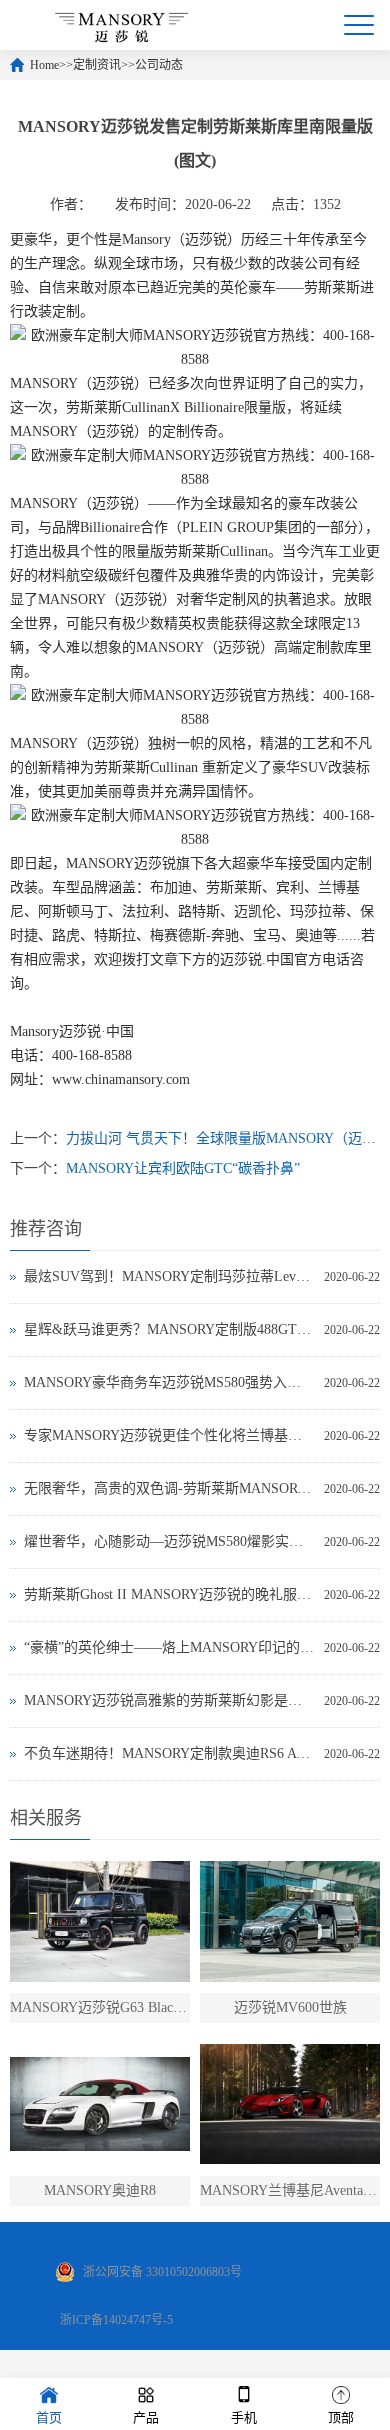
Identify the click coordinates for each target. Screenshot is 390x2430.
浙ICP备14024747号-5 (116, 2320)
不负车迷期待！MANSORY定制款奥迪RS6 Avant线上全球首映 (169, 1753)
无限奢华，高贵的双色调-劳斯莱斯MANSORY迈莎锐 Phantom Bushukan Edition (169, 1488)
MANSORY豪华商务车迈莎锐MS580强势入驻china (169, 1382)
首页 (49, 2417)
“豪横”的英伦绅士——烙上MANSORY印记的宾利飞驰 (169, 1647)
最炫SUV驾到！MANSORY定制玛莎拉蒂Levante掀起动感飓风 (169, 1276)
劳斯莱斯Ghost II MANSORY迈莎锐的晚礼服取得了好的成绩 (169, 1594)
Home (44, 65)
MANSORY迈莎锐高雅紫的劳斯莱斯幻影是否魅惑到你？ (169, 1700)
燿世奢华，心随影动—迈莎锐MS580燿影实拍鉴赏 (169, 1541)
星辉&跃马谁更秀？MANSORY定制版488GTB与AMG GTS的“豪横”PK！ (169, 1329)
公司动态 (159, 65)
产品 (146, 2417)
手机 (244, 2417)
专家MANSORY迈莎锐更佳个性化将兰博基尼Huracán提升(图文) (169, 1435)
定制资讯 (97, 65)
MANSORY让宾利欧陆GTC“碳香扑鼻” (183, 1168)
